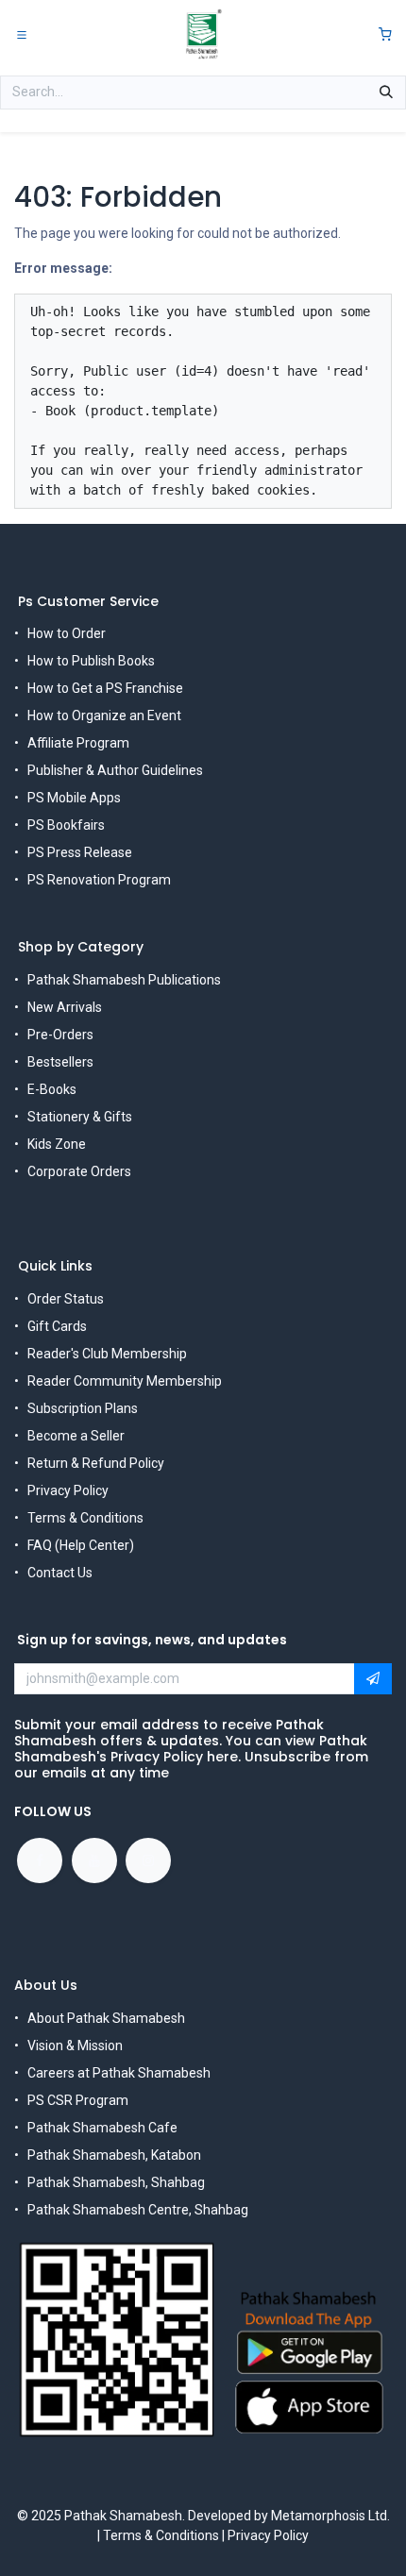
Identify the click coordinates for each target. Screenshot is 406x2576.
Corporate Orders (79, 1171)
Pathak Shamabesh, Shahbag (116, 2182)
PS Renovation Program (99, 880)
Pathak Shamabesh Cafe (102, 2128)
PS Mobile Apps (74, 798)
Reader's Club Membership (107, 1354)
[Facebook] (40, 1860)
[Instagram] (148, 1860)
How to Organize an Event (104, 716)
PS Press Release (80, 852)
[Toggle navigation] (22, 34)
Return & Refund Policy (96, 1463)
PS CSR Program (78, 2100)
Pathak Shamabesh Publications (124, 980)
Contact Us (60, 1573)
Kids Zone (57, 1144)
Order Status (66, 1299)
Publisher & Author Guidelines (115, 770)
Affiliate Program (78, 743)
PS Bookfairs (66, 825)
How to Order (67, 633)
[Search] (386, 93)
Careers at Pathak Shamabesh (119, 2073)
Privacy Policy (68, 1490)
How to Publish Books (91, 661)
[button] (373, 1679)
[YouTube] (94, 1860)
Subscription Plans (83, 1408)
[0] (385, 34)
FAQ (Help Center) (81, 1545)
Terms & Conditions (85, 1518)
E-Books (52, 1089)
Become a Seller (76, 1436)
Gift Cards (57, 1326)
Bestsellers (60, 1062)
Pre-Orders (60, 1035)
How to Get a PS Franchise (105, 688)
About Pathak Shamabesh (106, 2018)
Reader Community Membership (125, 1381)
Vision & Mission (75, 2046)
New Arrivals (65, 1007)
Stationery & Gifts (80, 1117)
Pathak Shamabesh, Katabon (114, 2155)
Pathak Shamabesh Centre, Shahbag (138, 2210)
